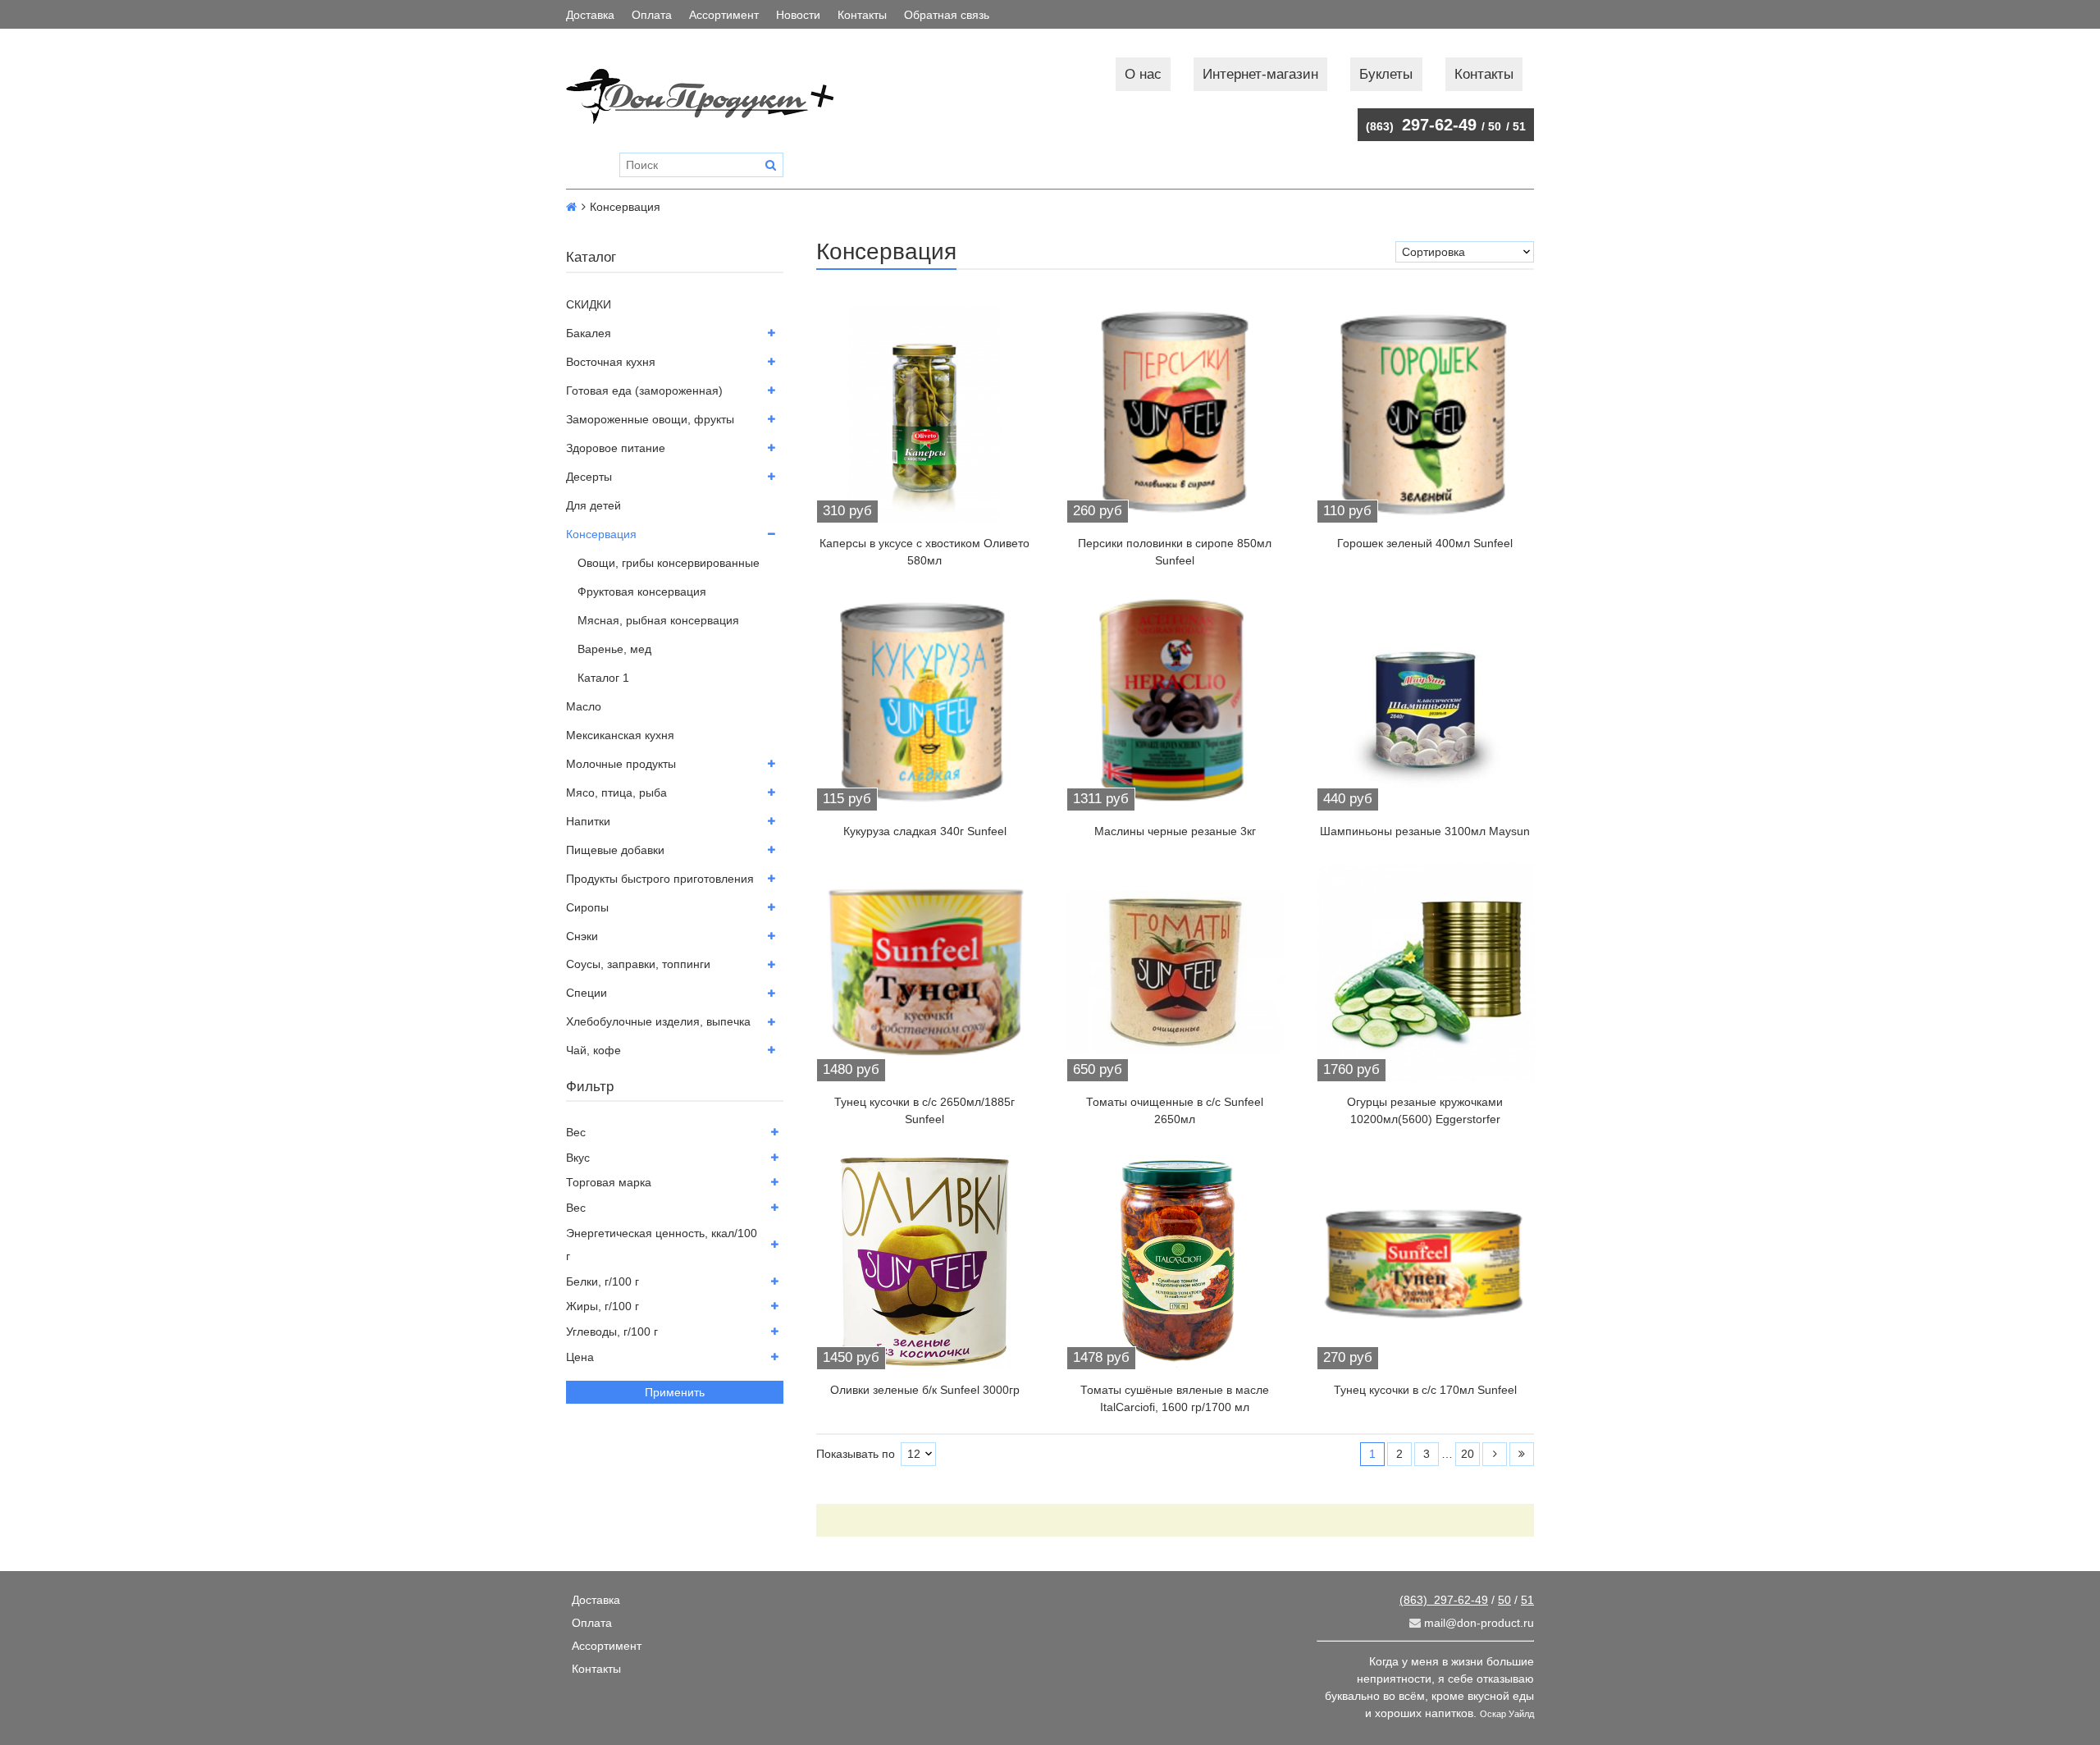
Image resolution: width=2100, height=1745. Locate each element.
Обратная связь (947, 15)
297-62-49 (1421, 125)
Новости (798, 15)
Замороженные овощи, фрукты (650, 419)
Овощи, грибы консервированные (669, 563)
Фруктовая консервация (642, 592)
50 (1495, 126)
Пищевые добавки (615, 850)
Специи (587, 993)
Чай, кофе (593, 1050)
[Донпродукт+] (717, 96)
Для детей (593, 505)
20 (1468, 1454)
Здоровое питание (616, 448)
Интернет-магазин (1260, 74)
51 (1519, 126)
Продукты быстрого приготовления (660, 879)
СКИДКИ (589, 304)
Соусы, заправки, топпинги (638, 964)
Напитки (588, 821)
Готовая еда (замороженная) (644, 391)
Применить (675, 1392)
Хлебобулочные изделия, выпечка (658, 1021)
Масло (584, 706)
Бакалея (589, 333)
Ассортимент (724, 15)
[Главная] (571, 207)
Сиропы (587, 907)
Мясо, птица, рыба (616, 793)
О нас (1143, 74)
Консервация (601, 534)
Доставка (590, 15)
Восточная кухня (611, 362)
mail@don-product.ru (1477, 1623)
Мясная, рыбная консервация (658, 620)
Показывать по (856, 1454)
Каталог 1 (603, 678)
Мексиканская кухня (620, 735)
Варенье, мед (614, 649)
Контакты (862, 15)
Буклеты (1386, 74)
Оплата (652, 15)
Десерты (589, 477)
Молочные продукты (621, 764)
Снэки (582, 936)
